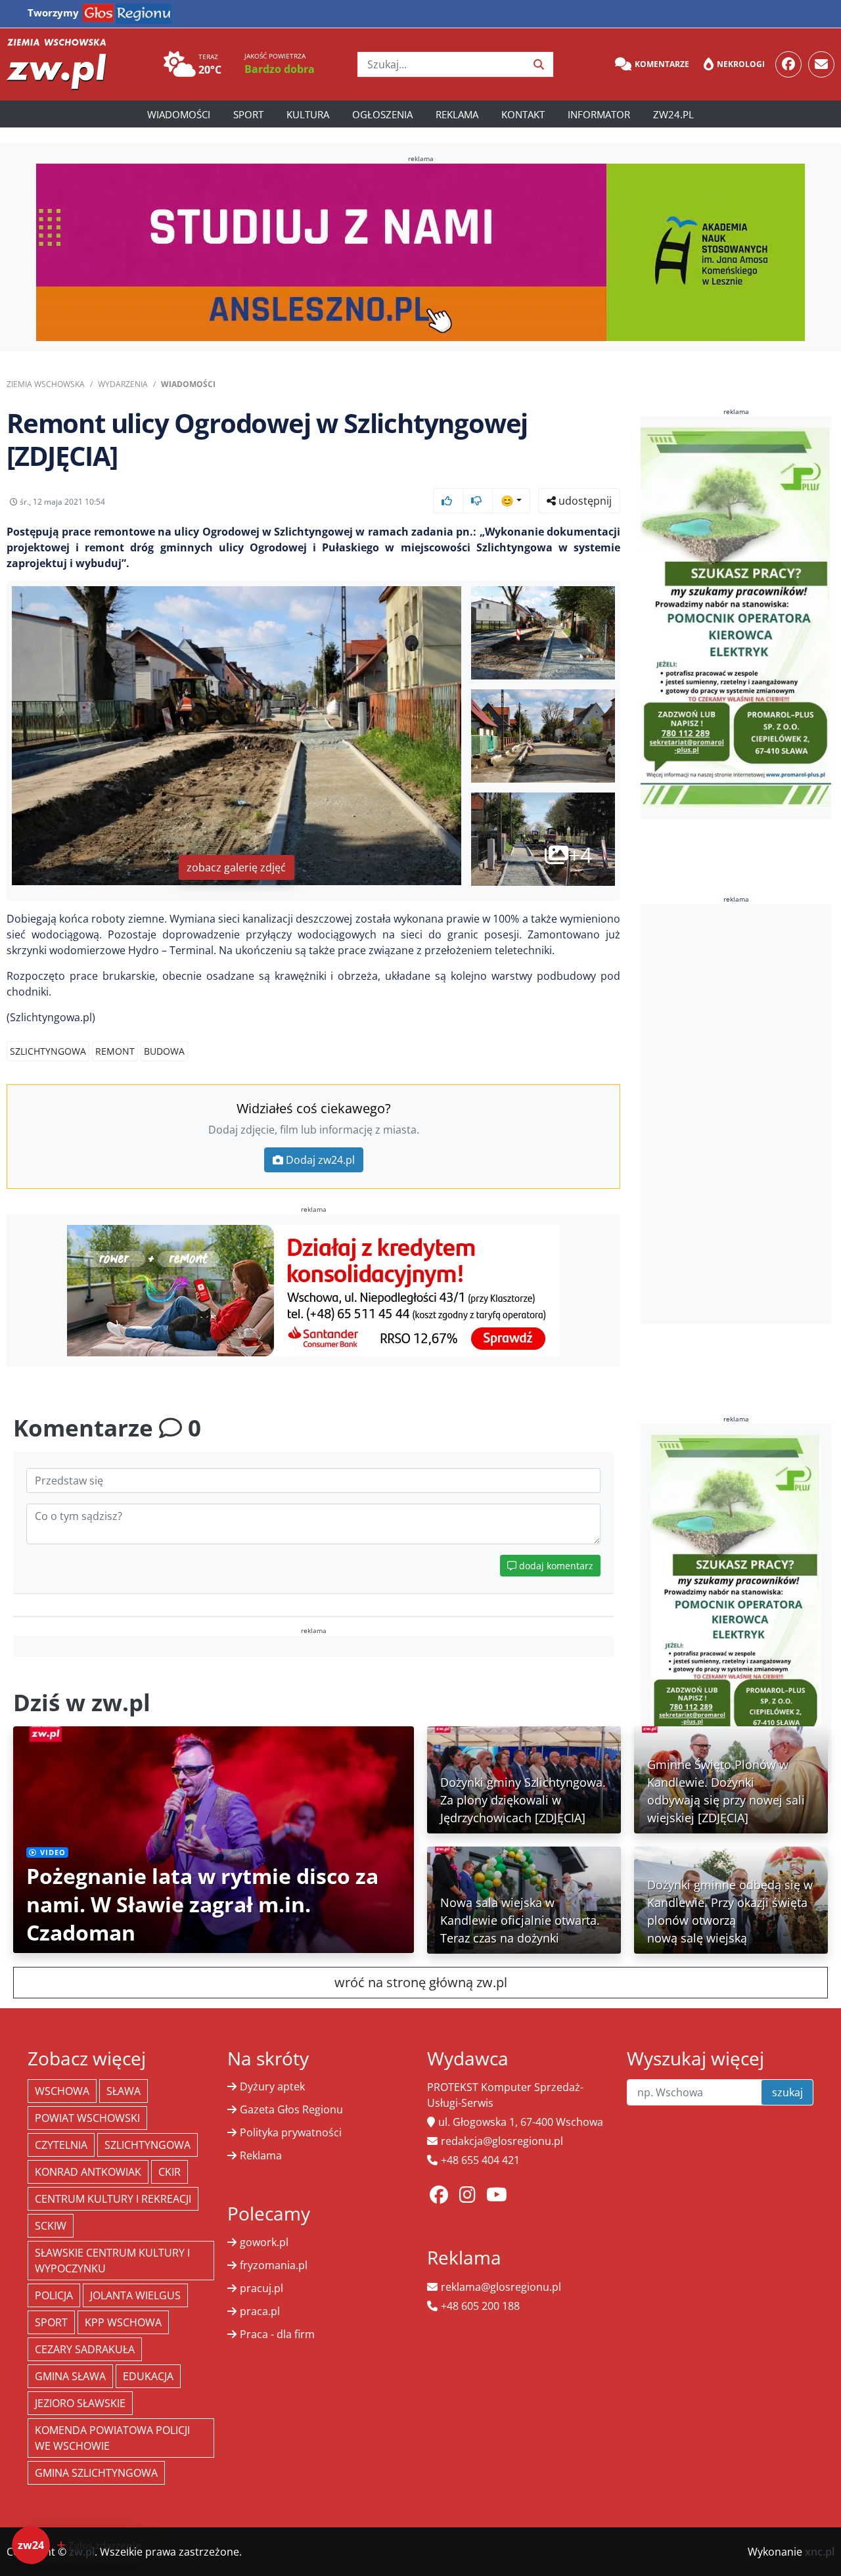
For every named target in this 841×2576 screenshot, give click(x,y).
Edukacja (148, 2376)
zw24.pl (673, 114)
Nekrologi (741, 64)
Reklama (457, 114)
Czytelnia (61, 2145)
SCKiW (51, 2226)
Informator (599, 114)
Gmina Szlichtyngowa (96, 2473)
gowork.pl (264, 2242)
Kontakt (523, 114)
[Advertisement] (739, 1114)
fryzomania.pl (274, 2265)
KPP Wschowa (123, 2322)
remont (115, 1051)
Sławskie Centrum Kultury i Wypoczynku (112, 2261)
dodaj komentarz (555, 1566)
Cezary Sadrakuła (85, 2349)
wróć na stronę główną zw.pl (421, 1982)
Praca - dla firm (277, 2334)
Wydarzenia (123, 384)
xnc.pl (820, 2552)
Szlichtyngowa (48, 1051)
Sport (248, 114)
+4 (580, 855)
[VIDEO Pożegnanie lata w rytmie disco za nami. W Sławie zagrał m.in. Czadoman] (214, 1839)
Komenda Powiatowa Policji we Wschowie (112, 2438)
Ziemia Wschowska (46, 384)
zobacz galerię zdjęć (236, 867)
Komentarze (662, 64)
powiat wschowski (87, 2118)
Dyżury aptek (272, 2086)
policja (54, 2295)
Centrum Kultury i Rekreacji (113, 2199)
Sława (124, 2091)
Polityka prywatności (291, 2132)
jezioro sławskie (80, 2403)
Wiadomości (179, 114)
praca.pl (260, 2311)
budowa (164, 1051)
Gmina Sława (70, 2376)
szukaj (787, 2092)
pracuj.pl (261, 2288)
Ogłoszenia (382, 114)
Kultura (308, 114)
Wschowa (62, 2091)
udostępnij (584, 501)
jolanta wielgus (135, 2295)
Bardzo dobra (280, 69)
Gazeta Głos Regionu (291, 2109)
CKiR (170, 2172)
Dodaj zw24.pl (320, 1160)
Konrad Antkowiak (88, 2172)
